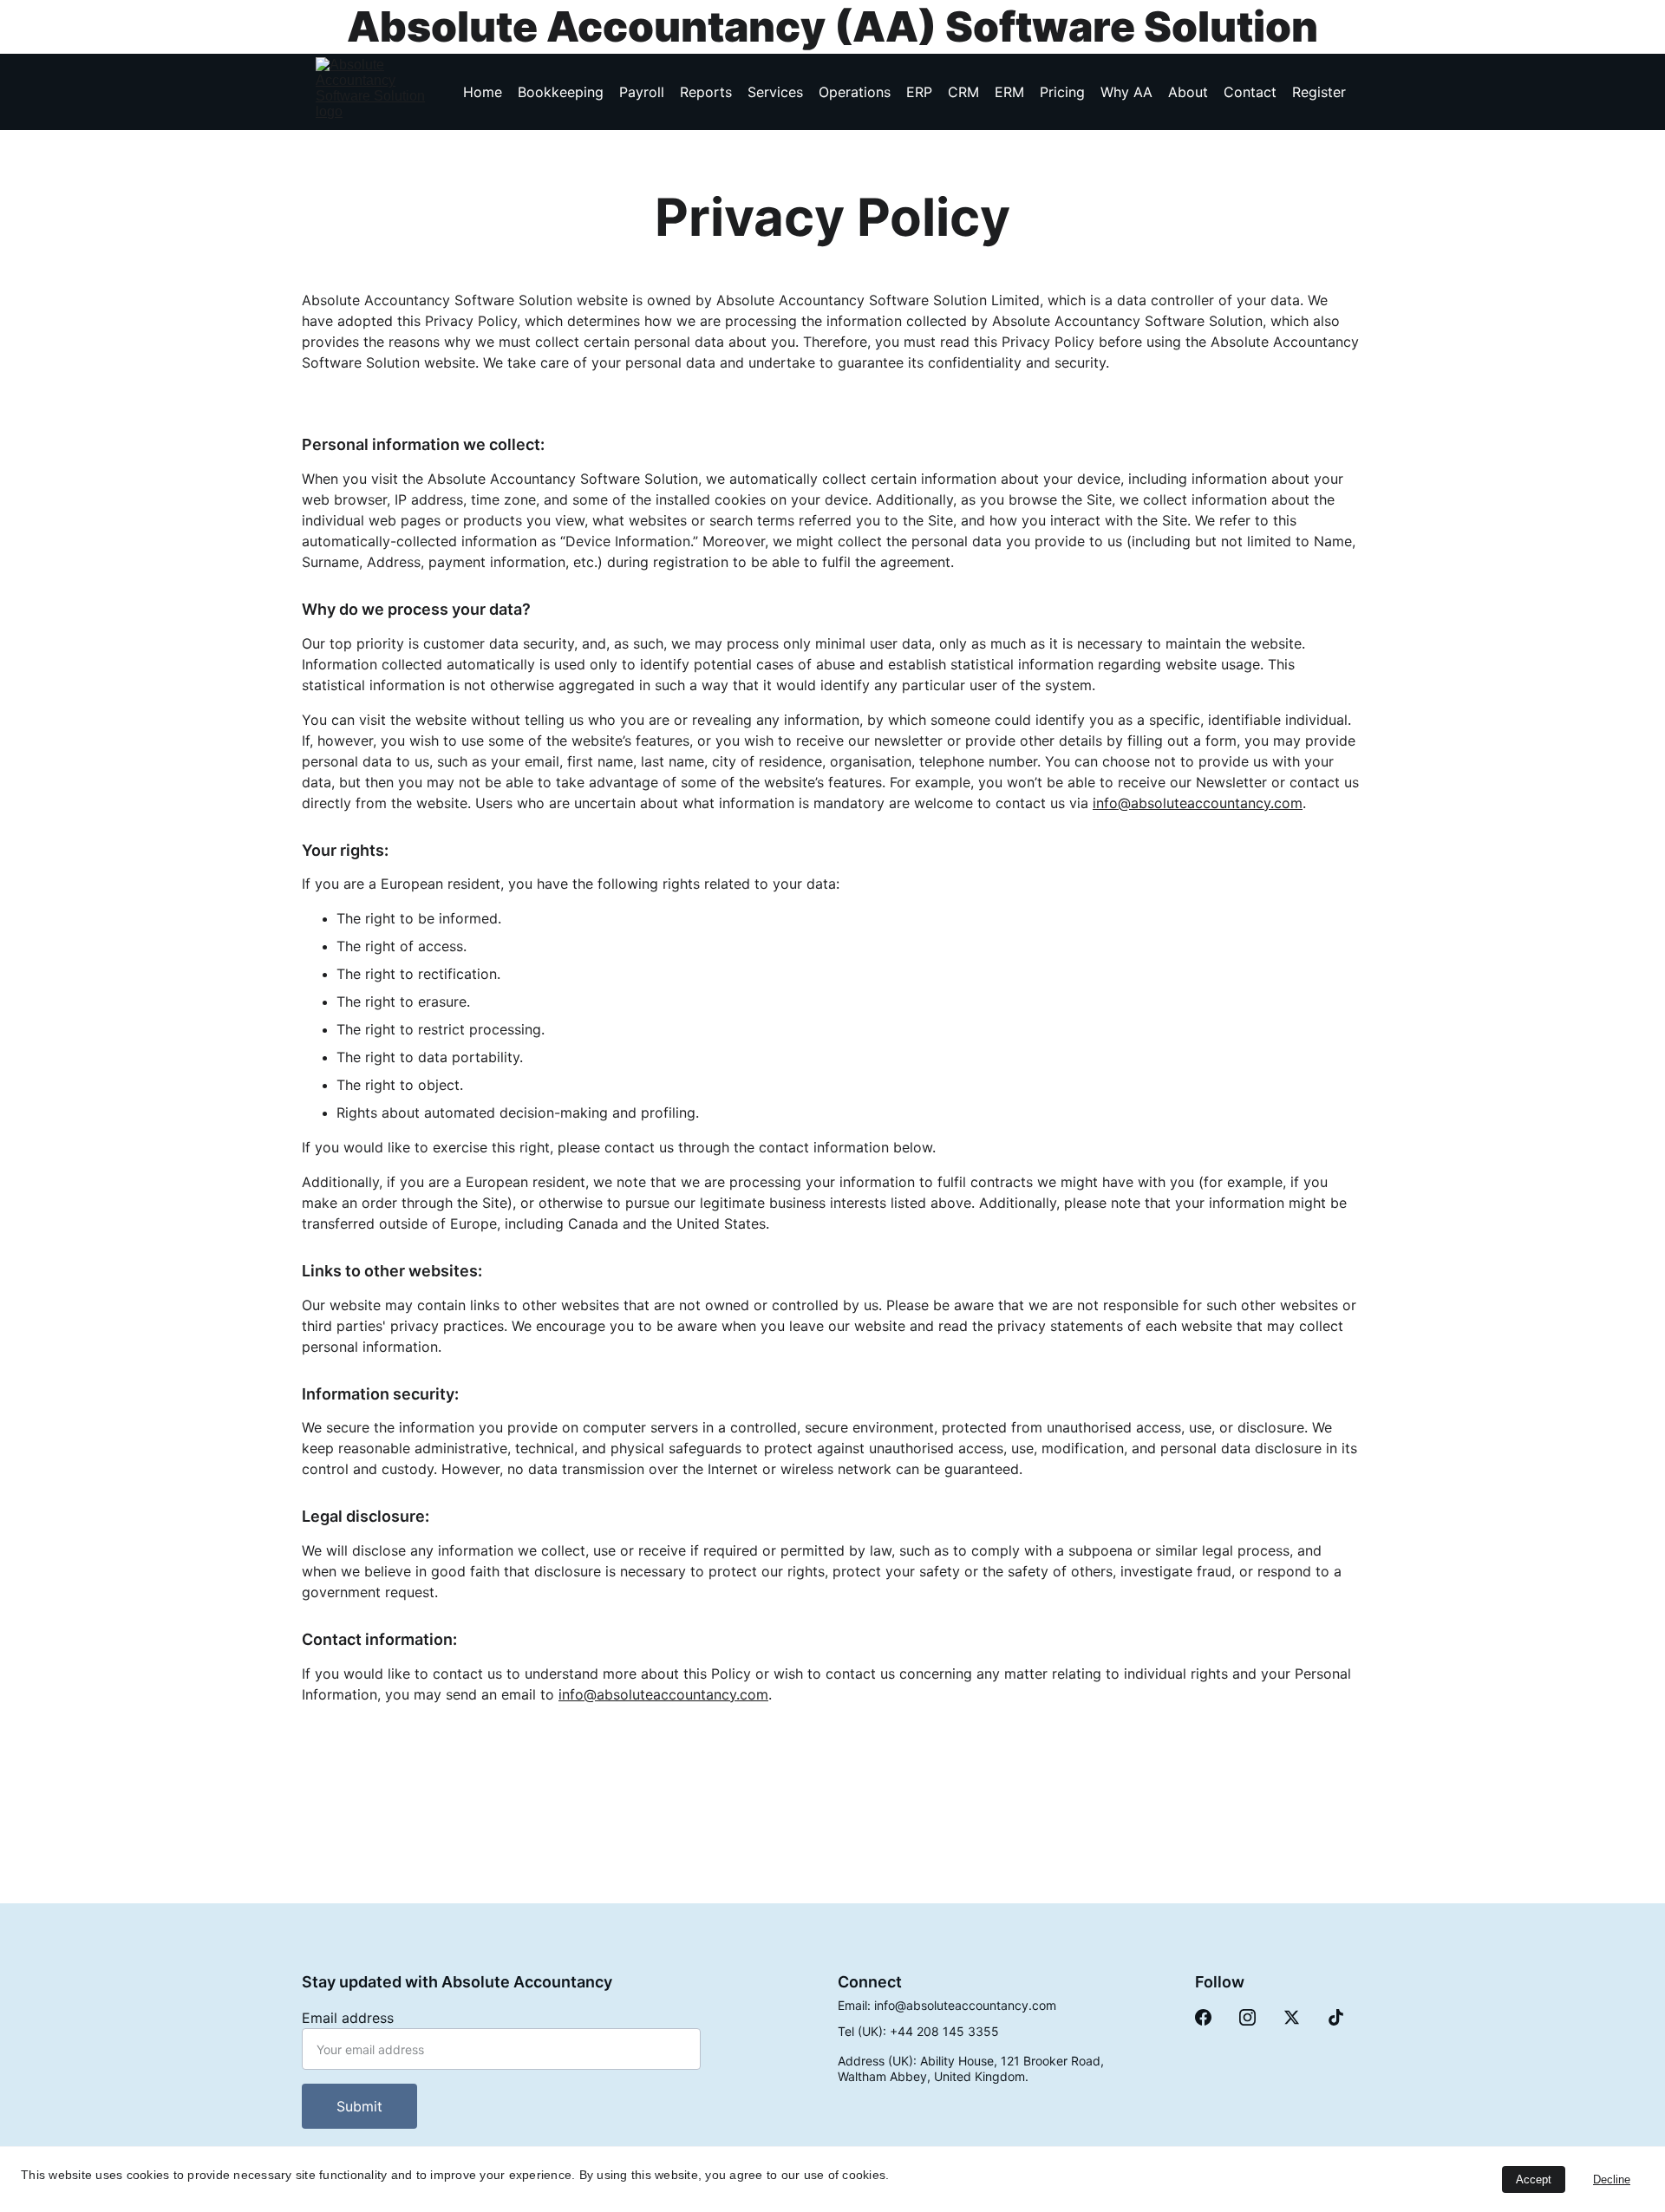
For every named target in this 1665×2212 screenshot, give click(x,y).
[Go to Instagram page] (1247, 2017)
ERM (1009, 92)
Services (775, 92)
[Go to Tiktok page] (1336, 2017)
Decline (1612, 2179)
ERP (919, 92)
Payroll (642, 92)
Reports (706, 92)
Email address (348, 2018)
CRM (963, 92)
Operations (855, 92)
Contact (1250, 92)
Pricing (1062, 92)
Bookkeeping (561, 92)
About (1188, 92)
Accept (1534, 2179)
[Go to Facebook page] (1203, 2017)
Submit (359, 2106)
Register (1319, 92)
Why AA (1126, 92)
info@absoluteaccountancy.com (1198, 803)
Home (483, 92)
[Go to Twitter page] (1292, 2017)
